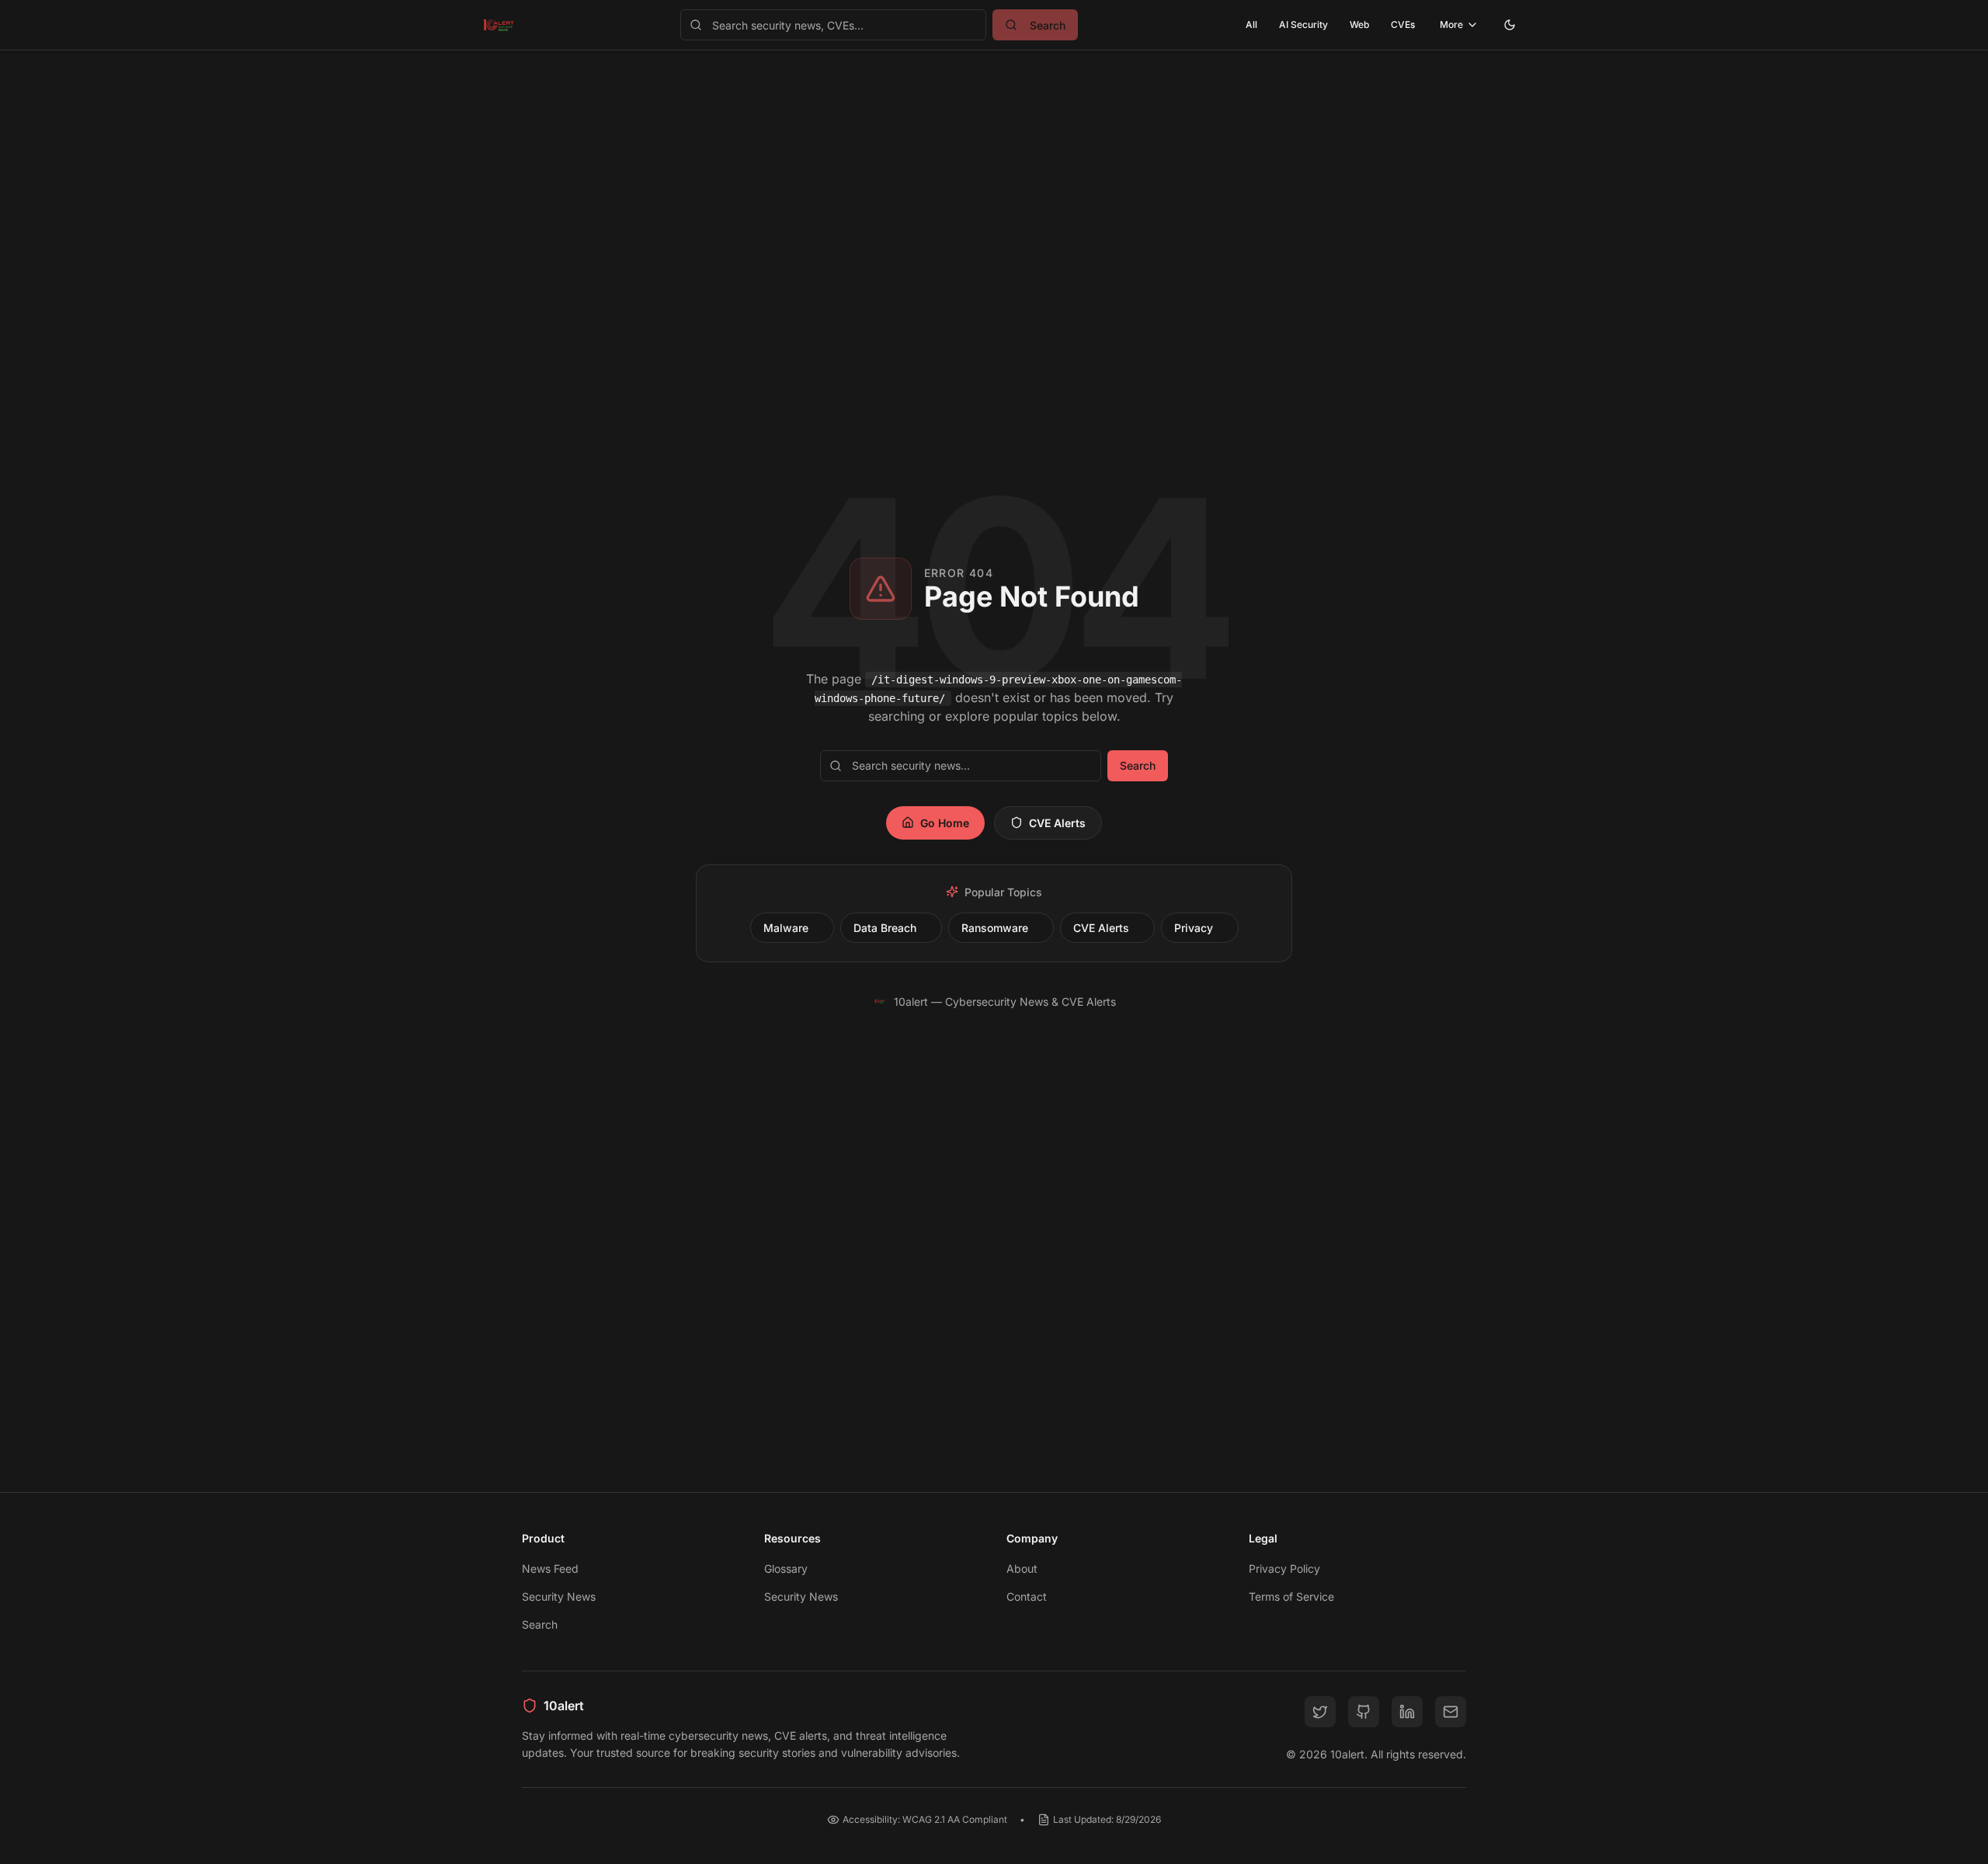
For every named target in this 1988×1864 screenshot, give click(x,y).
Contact (1027, 1596)
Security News (559, 1596)
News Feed (550, 1568)
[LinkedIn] (1407, 1712)
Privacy (1194, 928)
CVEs (1403, 24)
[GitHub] (1364, 1712)
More (1451, 24)
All (1251, 24)
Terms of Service (1291, 1596)
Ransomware (995, 928)
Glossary (786, 1568)
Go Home (945, 823)
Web (1359, 24)
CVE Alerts (1057, 823)
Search (1138, 765)
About (1022, 1568)
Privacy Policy (1284, 1568)
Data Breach (885, 928)
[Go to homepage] (499, 25)
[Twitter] (1320, 1712)
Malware (786, 928)
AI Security (1303, 24)
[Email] (1451, 1712)
